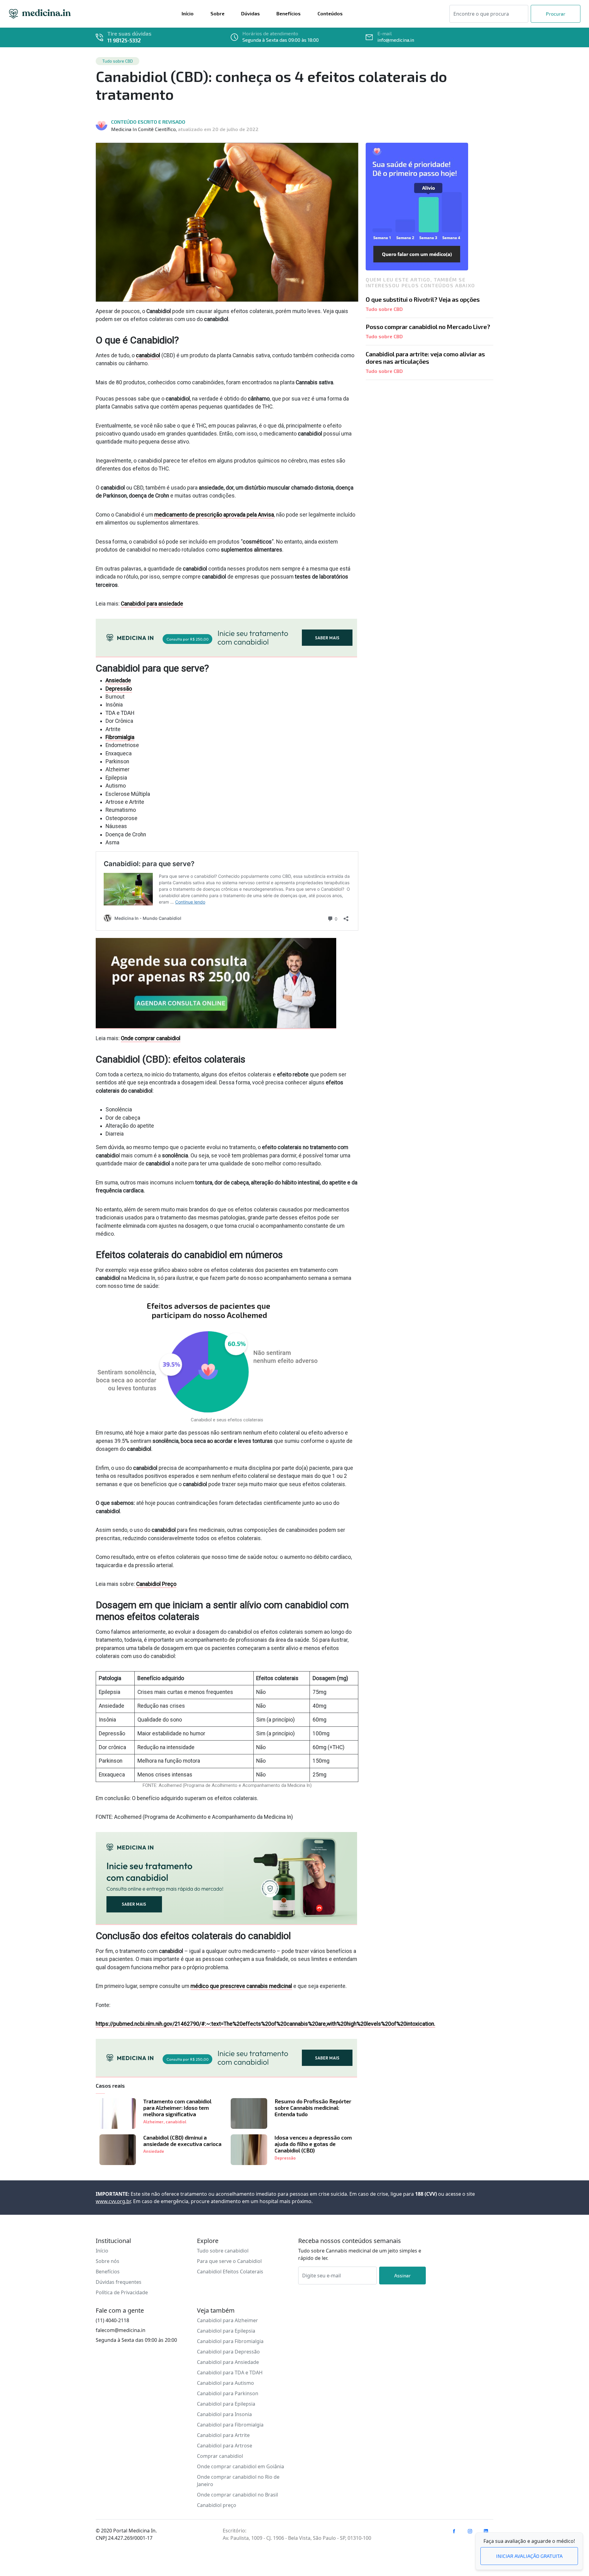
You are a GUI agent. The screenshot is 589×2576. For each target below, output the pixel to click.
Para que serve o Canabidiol (229, 2261)
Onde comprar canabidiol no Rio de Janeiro (238, 2481)
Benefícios (108, 2272)
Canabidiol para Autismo (225, 2383)
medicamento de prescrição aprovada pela (214, 515)
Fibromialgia (120, 737)
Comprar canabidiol (220, 2456)
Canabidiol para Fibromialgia (230, 2341)
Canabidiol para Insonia (224, 2414)
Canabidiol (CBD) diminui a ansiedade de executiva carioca (182, 2141)
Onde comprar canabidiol (151, 1038)
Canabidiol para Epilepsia (226, 2331)
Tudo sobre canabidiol (223, 2251)
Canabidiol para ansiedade (152, 604)
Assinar (402, 2275)
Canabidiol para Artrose (225, 2446)
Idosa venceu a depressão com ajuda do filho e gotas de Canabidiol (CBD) (313, 2144)
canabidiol (148, 355)
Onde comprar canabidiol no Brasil (237, 2495)
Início (102, 2251)
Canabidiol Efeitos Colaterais (230, 2272)
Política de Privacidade (122, 2292)
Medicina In (40, 14)
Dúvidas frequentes (119, 2282)
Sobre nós (108, 2261)
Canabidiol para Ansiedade (228, 2362)
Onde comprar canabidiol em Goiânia (241, 2466)
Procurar (556, 14)
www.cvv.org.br (113, 2201)
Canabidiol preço (217, 2505)
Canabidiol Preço (156, 1584)
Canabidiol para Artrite (223, 2435)
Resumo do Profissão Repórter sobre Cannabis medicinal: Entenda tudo (313, 2108)
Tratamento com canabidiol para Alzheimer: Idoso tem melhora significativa (177, 2108)
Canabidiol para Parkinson (228, 2393)
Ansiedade (118, 680)
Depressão (119, 689)
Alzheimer (153, 2122)
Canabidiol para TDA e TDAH (230, 2373)
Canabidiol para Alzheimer (227, 2320)
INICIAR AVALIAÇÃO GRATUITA (529, 2556)
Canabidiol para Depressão (228, 2352)
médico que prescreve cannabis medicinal (241, 1986)
